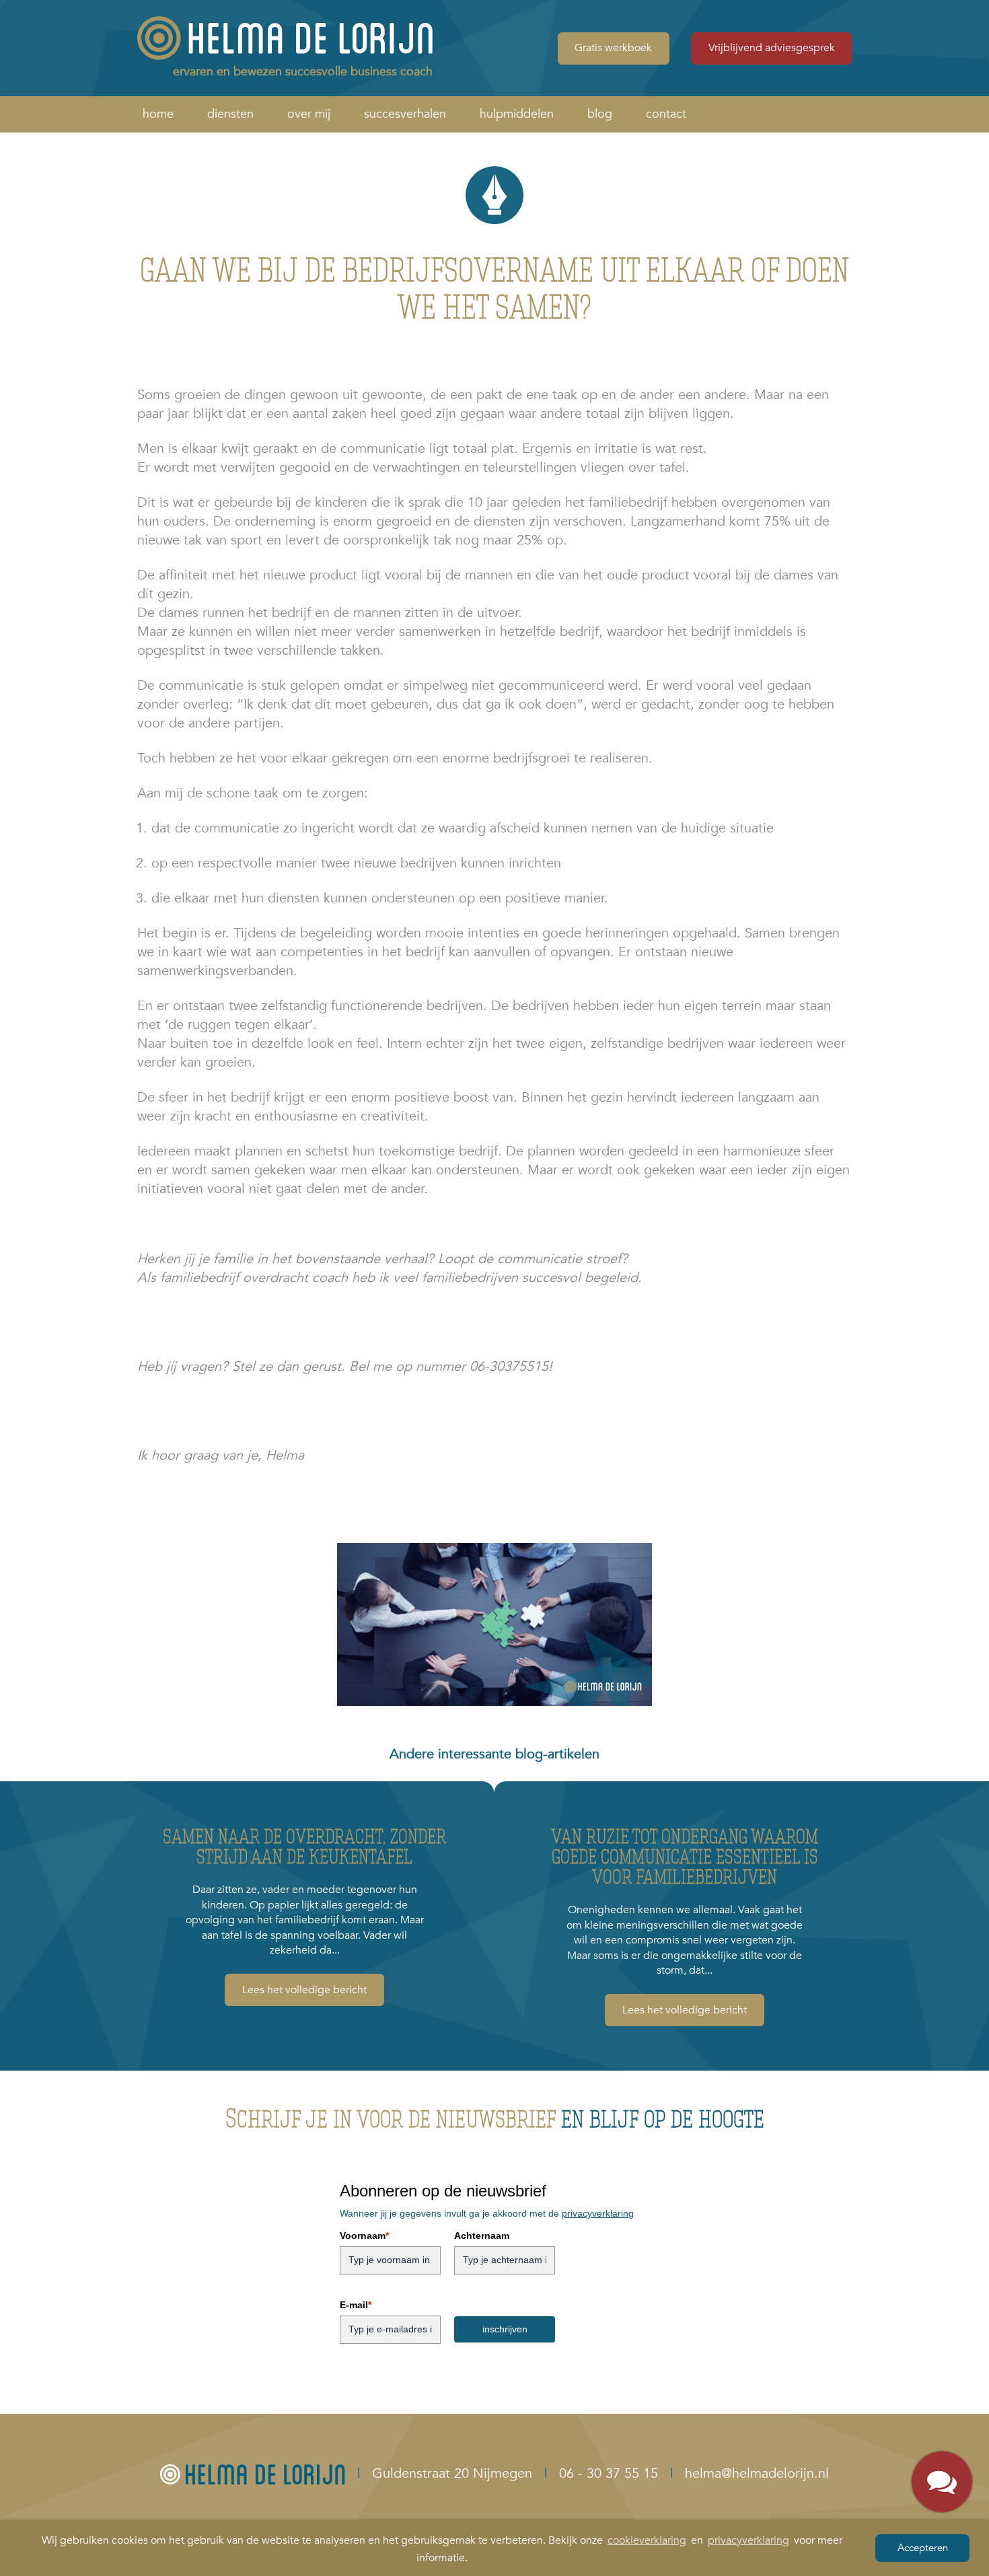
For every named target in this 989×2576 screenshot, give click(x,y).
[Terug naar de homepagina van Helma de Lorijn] (253, 2473)
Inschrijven (505, 2329)
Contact (666, 114)
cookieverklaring (647, 2540)
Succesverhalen (405, 114)
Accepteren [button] (923, 2548)
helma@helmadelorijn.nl (757, 2473)
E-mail (356, 2305)
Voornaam (364, 2235)
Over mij (309, 114)
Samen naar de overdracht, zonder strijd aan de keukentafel (304, 1846)
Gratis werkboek (613, 48)
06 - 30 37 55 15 (609, 2473)
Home (158, 114)
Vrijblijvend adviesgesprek (772, 48)
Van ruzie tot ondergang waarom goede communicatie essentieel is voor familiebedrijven (685, 1856)
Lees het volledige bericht (304, 1990)
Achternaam (482, 2235)
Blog (600, 114)
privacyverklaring (748, 2540)
